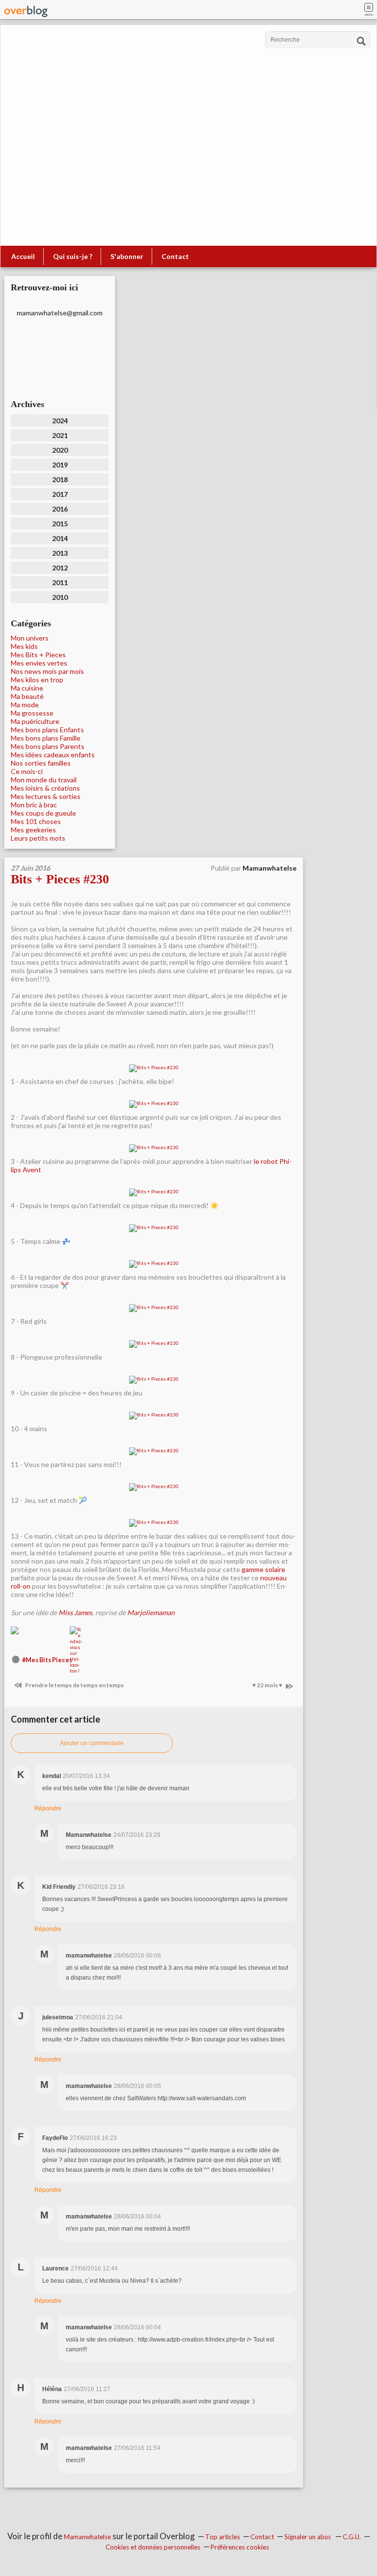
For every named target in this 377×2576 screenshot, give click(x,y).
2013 (60, 553)
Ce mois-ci (27, 771)
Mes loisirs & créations (45, 788)
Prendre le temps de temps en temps (74, 1685)
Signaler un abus (308, 2537)
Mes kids (24, 646)
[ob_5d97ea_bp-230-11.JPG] (154, 1451)
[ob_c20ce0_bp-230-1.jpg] (154, 1068)
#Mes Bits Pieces (47, 1660)
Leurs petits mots (38, 838)
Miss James (75, 1612)
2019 (60, 465)
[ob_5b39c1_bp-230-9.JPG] (154, 1379)
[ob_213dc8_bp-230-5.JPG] (154, 1228)
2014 (60, 538)
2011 (60, 582)
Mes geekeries (33, 830)
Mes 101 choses (36, 821)
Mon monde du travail (44, 780)
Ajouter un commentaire (92, 1743)
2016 (60, 509)
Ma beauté (27, 696)
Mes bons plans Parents (48, 746)
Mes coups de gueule (43, 813)
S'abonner (127, 256)
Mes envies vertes (39, 663)
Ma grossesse (32, 713)
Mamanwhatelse (87, 2537)
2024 (60, 421)
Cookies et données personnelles (153, 2547)
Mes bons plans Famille (46, 738)
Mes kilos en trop (37, 680)
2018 (60, 479)
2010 (60, 597)
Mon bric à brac (34, 805)
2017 (60, 494)
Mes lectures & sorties (46, 796)
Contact (175, 256)
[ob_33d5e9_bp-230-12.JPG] (154, 1487)
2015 (60, 524)
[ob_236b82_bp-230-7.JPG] (154, 1308)
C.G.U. (352, 2537)
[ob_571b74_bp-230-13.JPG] (154, 1522)
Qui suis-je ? (73, 256)
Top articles (223, 2537)
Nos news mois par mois (47, 671)
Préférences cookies (240, 2547)
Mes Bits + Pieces (38, 655)
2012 (60, 568)
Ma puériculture (35, 721)
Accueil (23, 256)
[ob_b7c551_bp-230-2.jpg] (154, 1104)
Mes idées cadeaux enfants (53, 755)
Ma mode (25, 705)
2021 (60, 435)
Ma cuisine (27, 688)
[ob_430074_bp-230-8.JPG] (154, 1343)
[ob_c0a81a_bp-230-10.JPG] (154, 1415)
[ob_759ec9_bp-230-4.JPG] (154, 1192)
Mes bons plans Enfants (47, 730)
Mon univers (30, 638)
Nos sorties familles (41, 763)
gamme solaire (263, 1569)
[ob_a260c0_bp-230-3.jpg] (154, 1148)
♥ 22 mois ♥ (268, 1685)
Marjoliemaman (151, 1612)
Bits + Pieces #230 (60, 879)
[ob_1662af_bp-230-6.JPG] (154, 1263)
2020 (60, 450)
